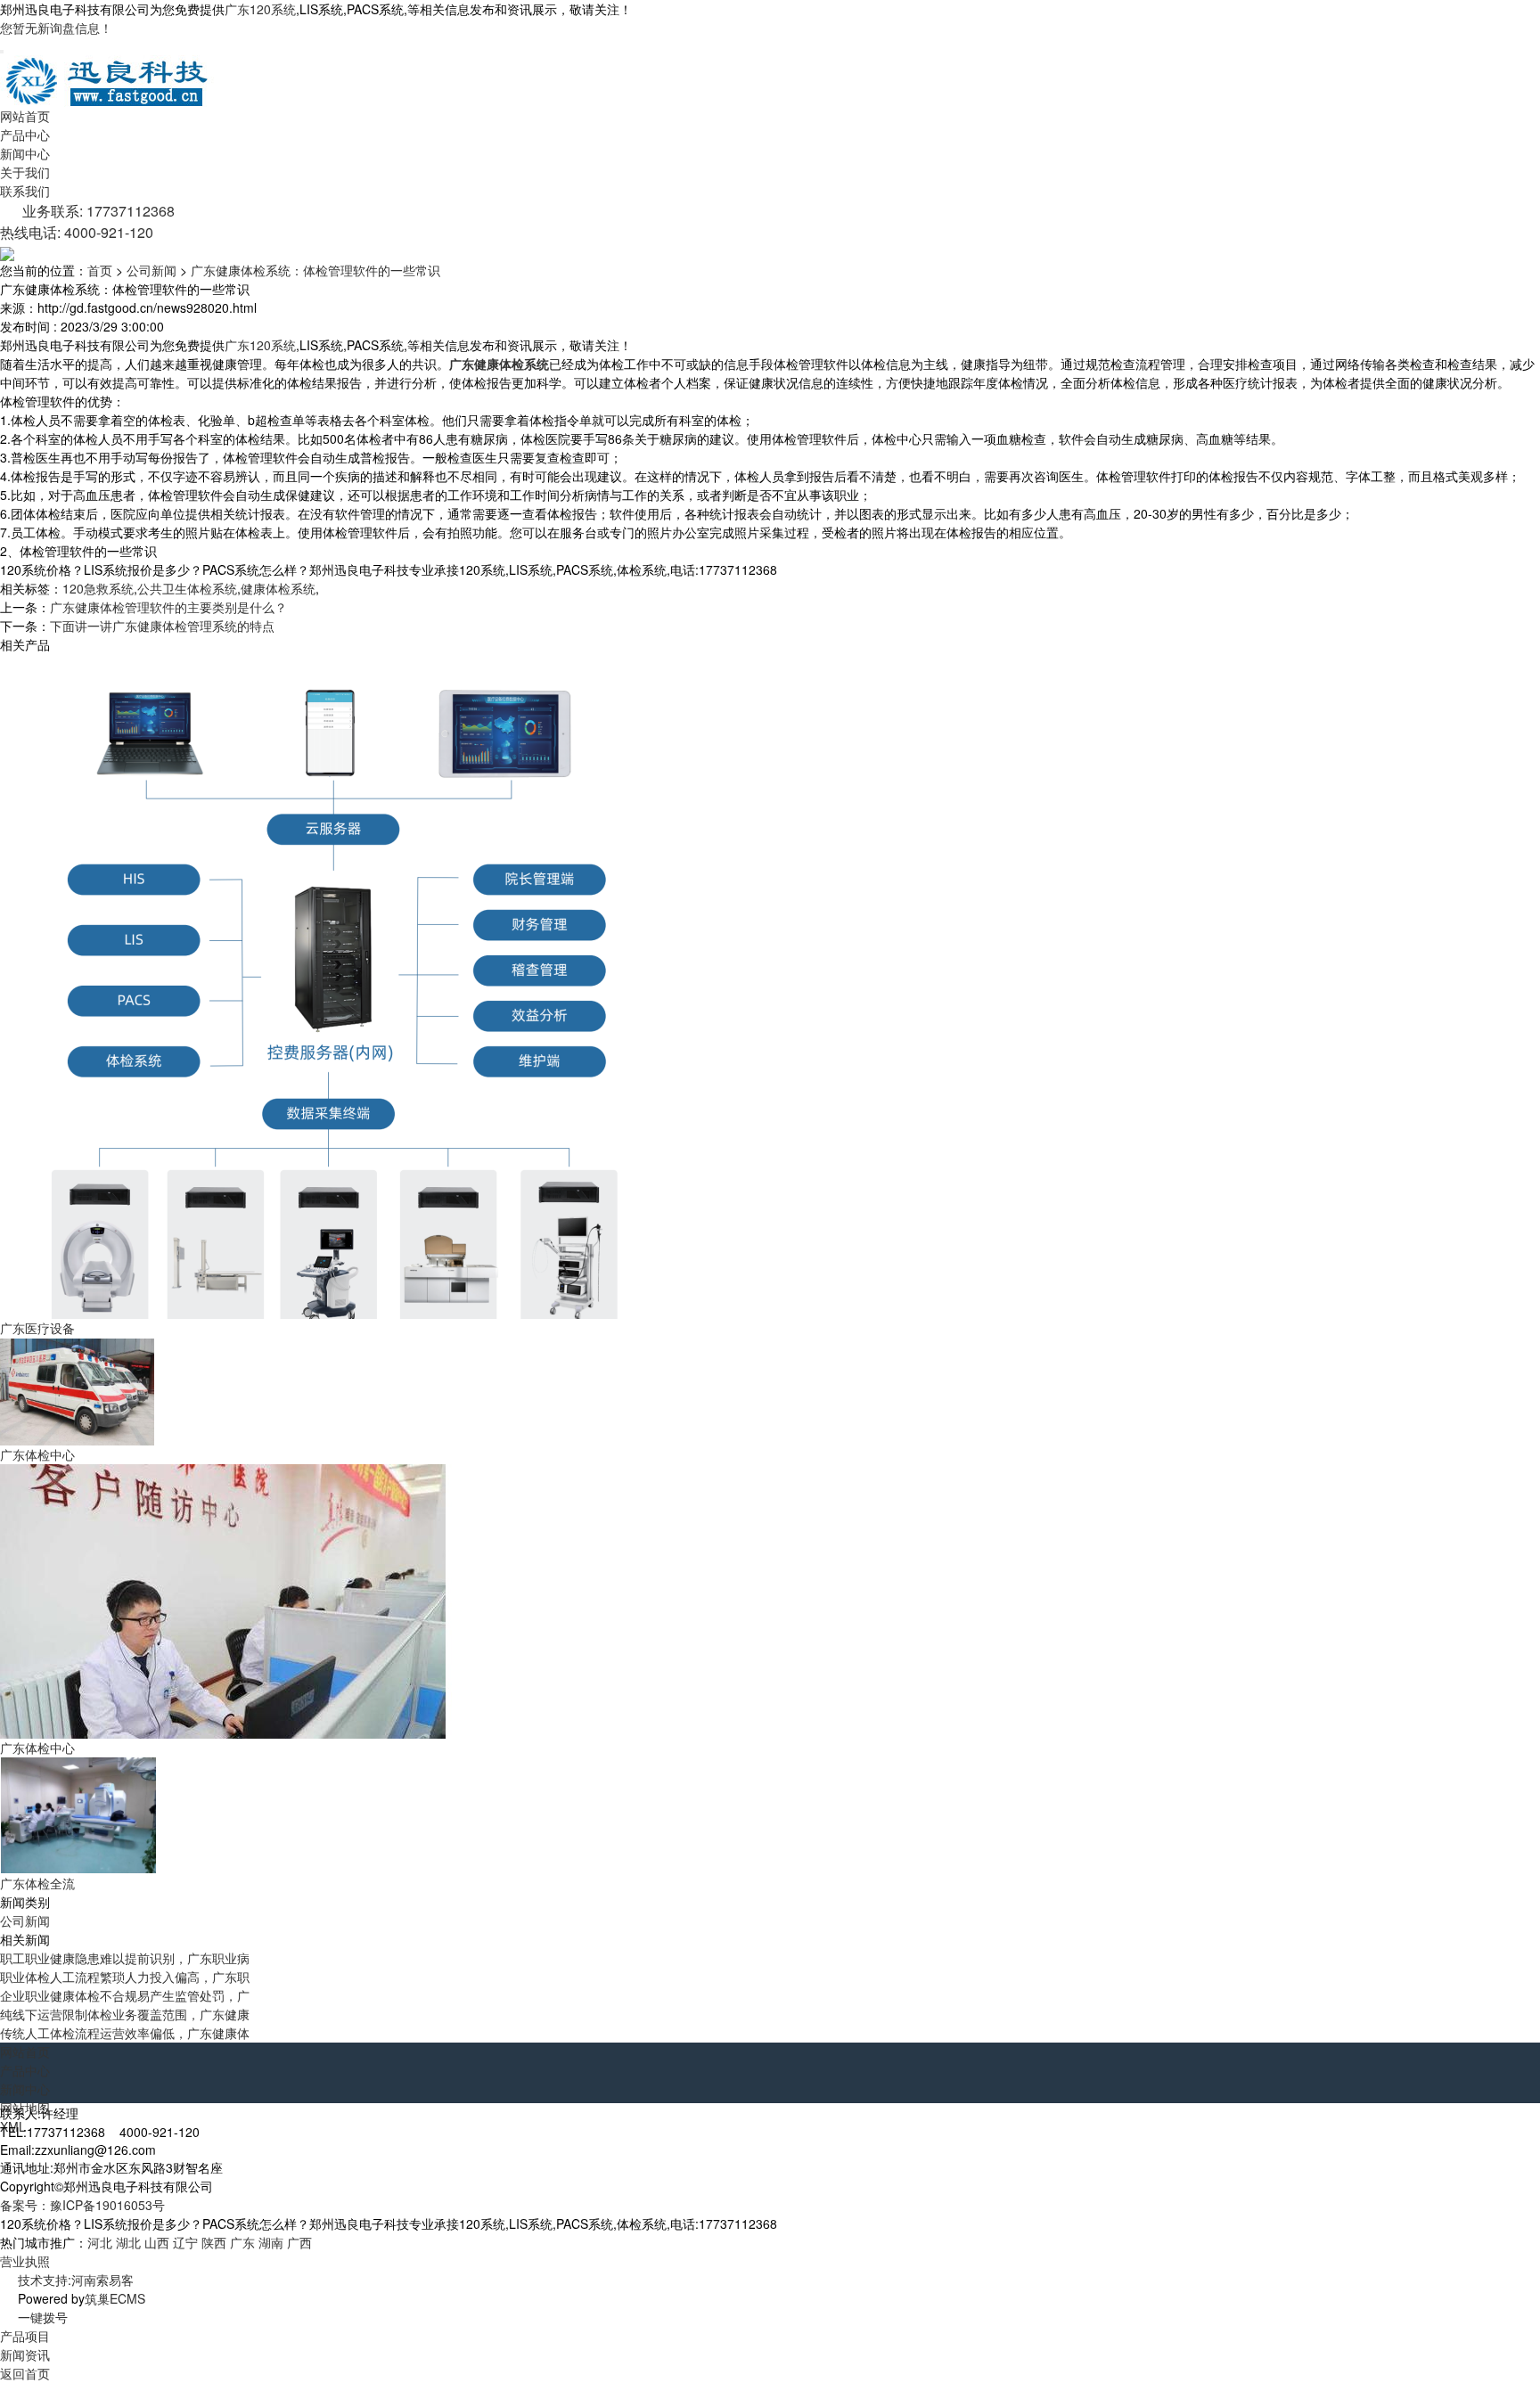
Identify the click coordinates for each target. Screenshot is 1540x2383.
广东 (242, 2242)
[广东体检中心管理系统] (226, 1600)
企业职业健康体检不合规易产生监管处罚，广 (125, 1995)
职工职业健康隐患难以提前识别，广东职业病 (125, 1958)
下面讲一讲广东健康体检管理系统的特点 (162, 626)
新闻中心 (25, 153)
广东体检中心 (37, 1454)
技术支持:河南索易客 (76, 2280)
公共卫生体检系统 (187, 588)
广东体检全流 (37, 1883)
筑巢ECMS (115, 2298)
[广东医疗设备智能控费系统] (336, 985)
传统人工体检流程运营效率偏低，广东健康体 (125, 2033)
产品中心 (25, 135)
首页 (100, 270)
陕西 (214, 2242)
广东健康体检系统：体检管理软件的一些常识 (315, 270)
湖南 (271, 2242)
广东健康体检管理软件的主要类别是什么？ (168, 607)
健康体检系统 (278, 588)
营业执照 (25, 2261)
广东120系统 (260, 9)
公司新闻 (152, 270)
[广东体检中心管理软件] (78, 1390)
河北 (100, 2242)
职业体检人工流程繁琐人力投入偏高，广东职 (125, 1977)
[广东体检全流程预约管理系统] (78, 1814)
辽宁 (185, 2242)
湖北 (128, 2242)
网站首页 (25, 116)
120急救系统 (98, 588)
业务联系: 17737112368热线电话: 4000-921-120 (87, 221)
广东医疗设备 (37, 1328)
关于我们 (25, 172)
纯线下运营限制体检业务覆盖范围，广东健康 (125, 2014)
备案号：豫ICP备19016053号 (82, 2205)
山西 (157, 2242)
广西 (299, 2242)
